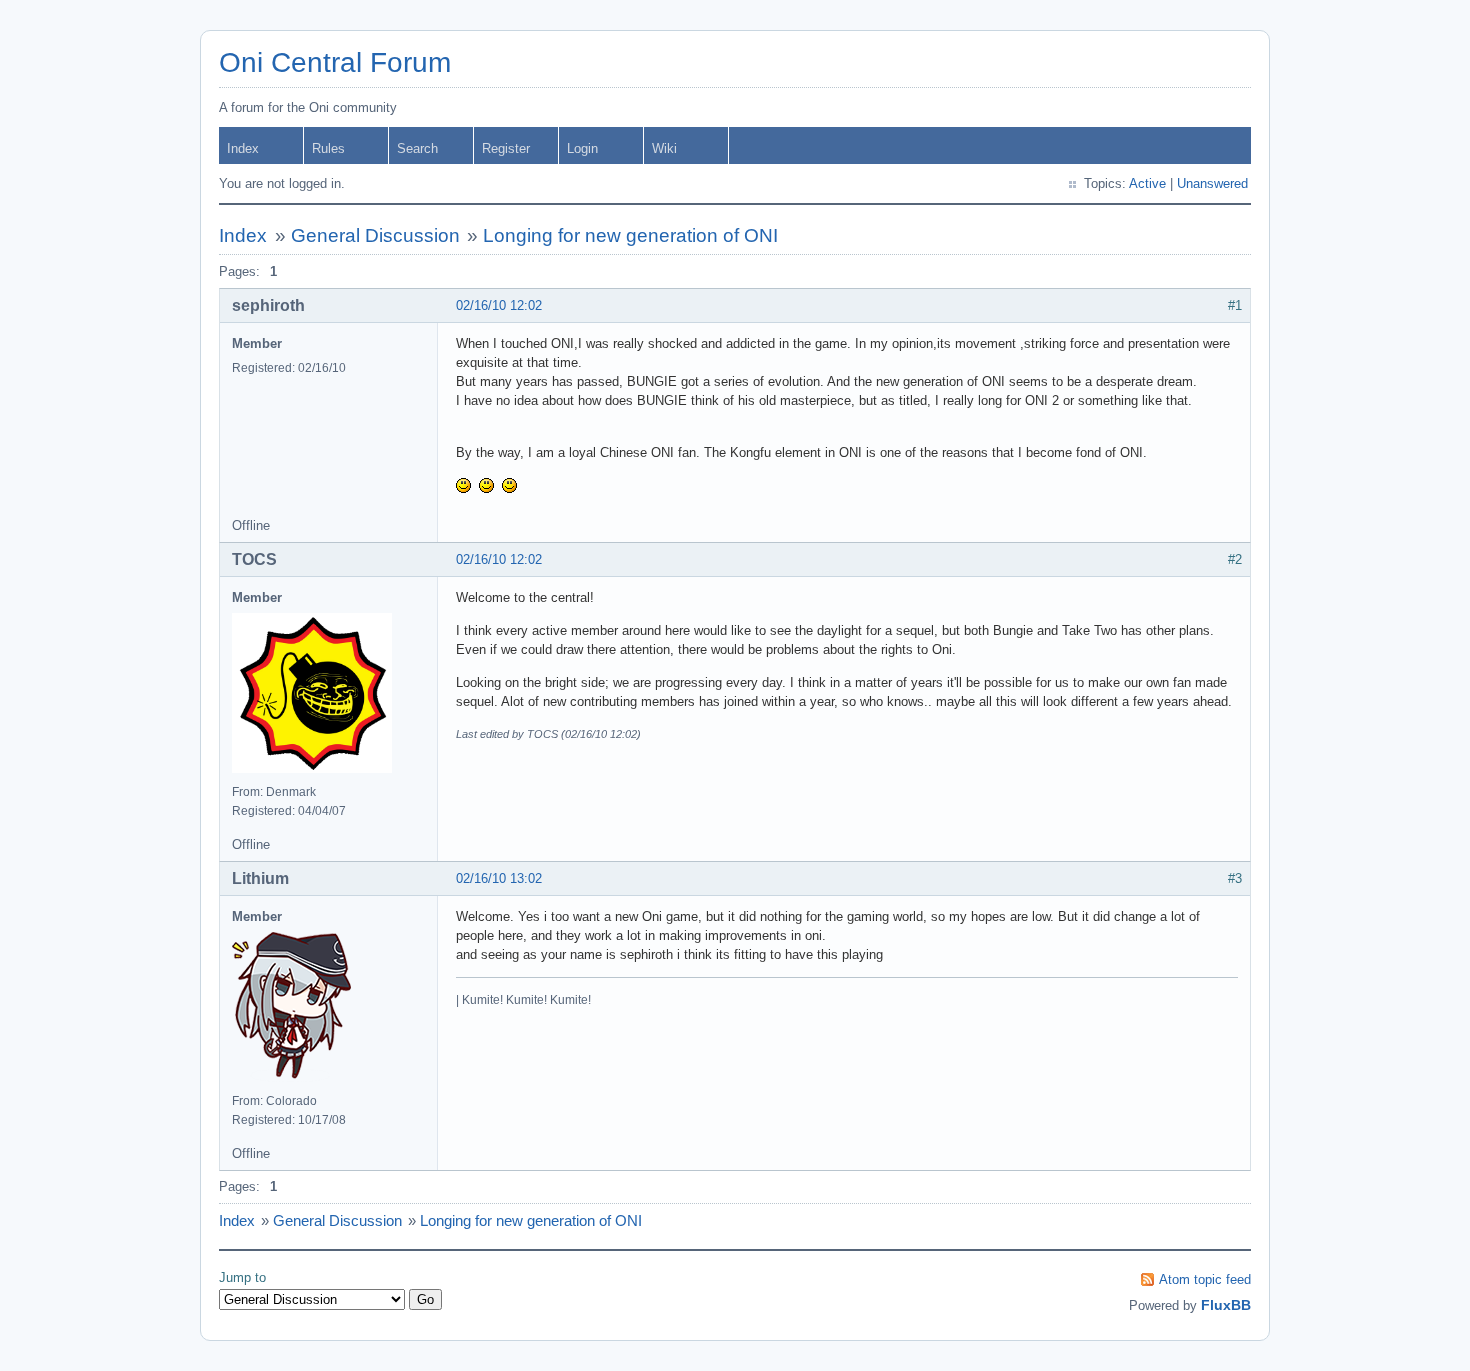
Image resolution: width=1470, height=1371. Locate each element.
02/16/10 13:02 (499, 878)
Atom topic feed (1205, 1279)
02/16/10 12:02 (499, 305)
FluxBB (1226, 1305)
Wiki (664, 148)
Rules (328, 148)
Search (417, 148)
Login (582, 148)
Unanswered (1212, 183)
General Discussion (375, 235)
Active (1147, 183)
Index (243, 148)
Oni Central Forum (335, 62)
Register (506, 148)
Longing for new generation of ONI (630, 235)
